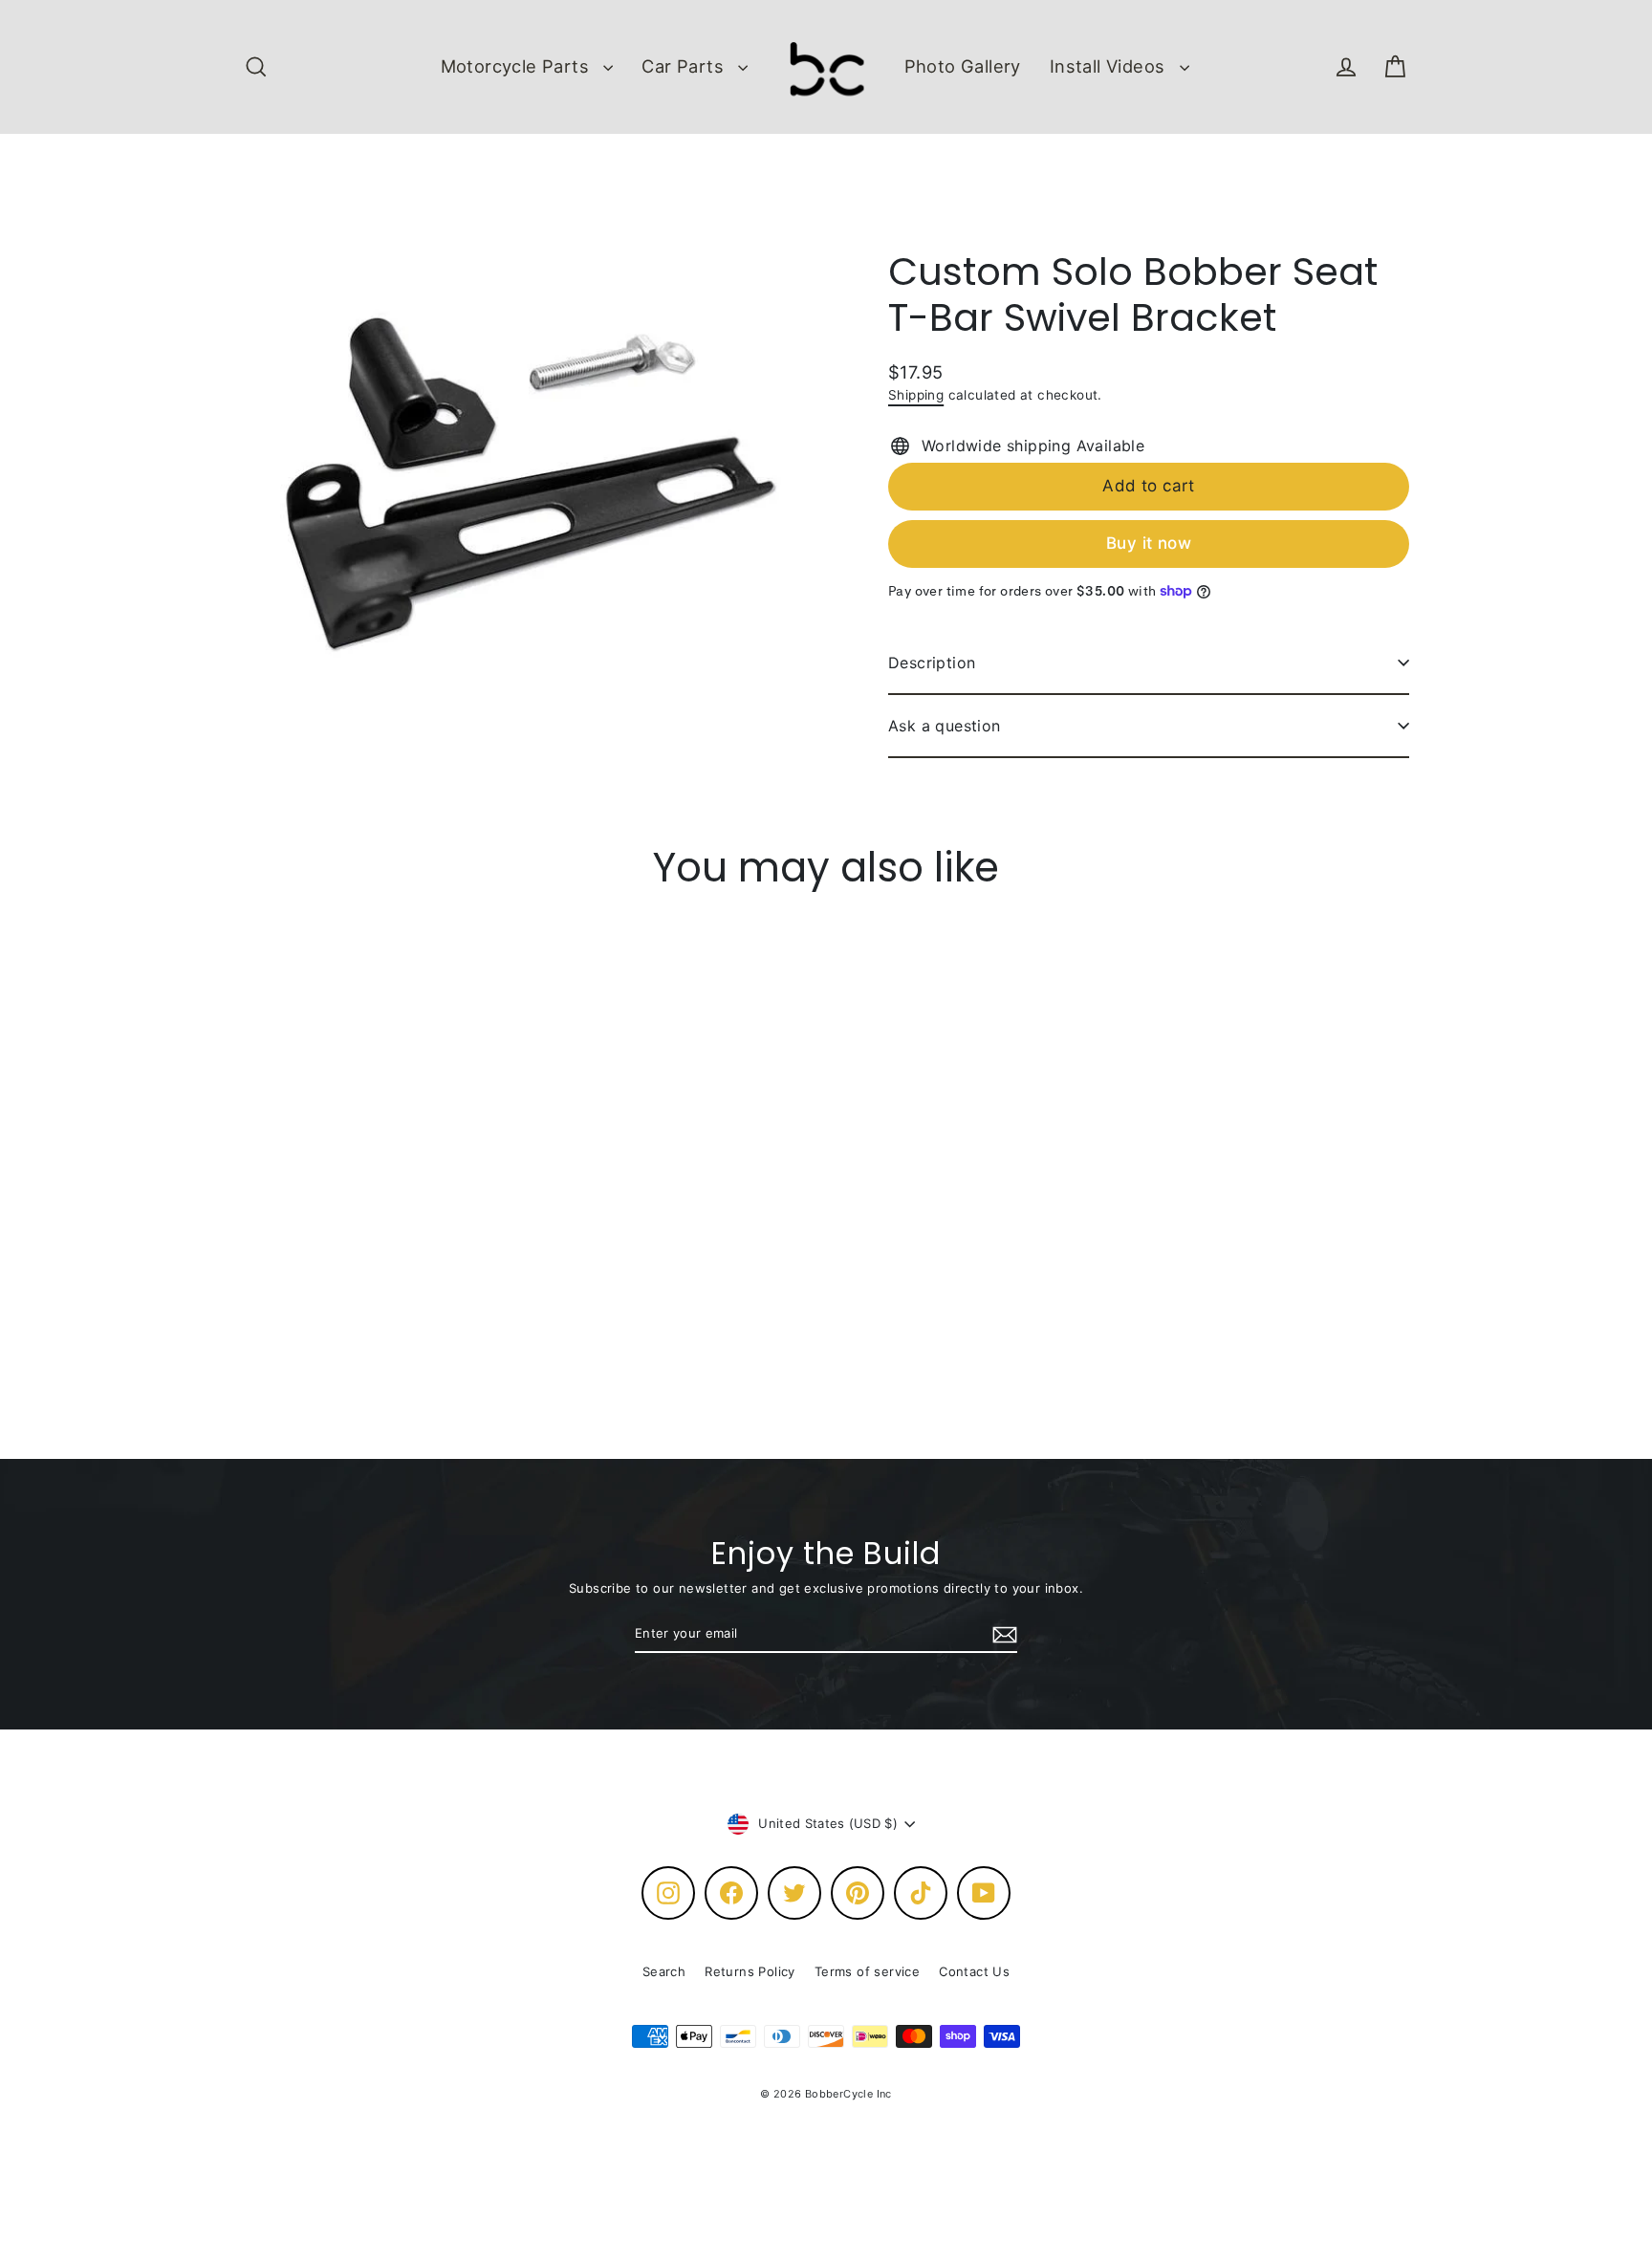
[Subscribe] (1002, 1635)
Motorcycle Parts (518, 66)
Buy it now (1149, 543)
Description (932, 663)
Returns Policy (750, 1971)
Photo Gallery (963, 66)
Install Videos (1110, 66)
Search (664, 1971)
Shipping (916, 395)
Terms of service (867, 1971)
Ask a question (945, 726)
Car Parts (685, 66)
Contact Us (974, 1971)
